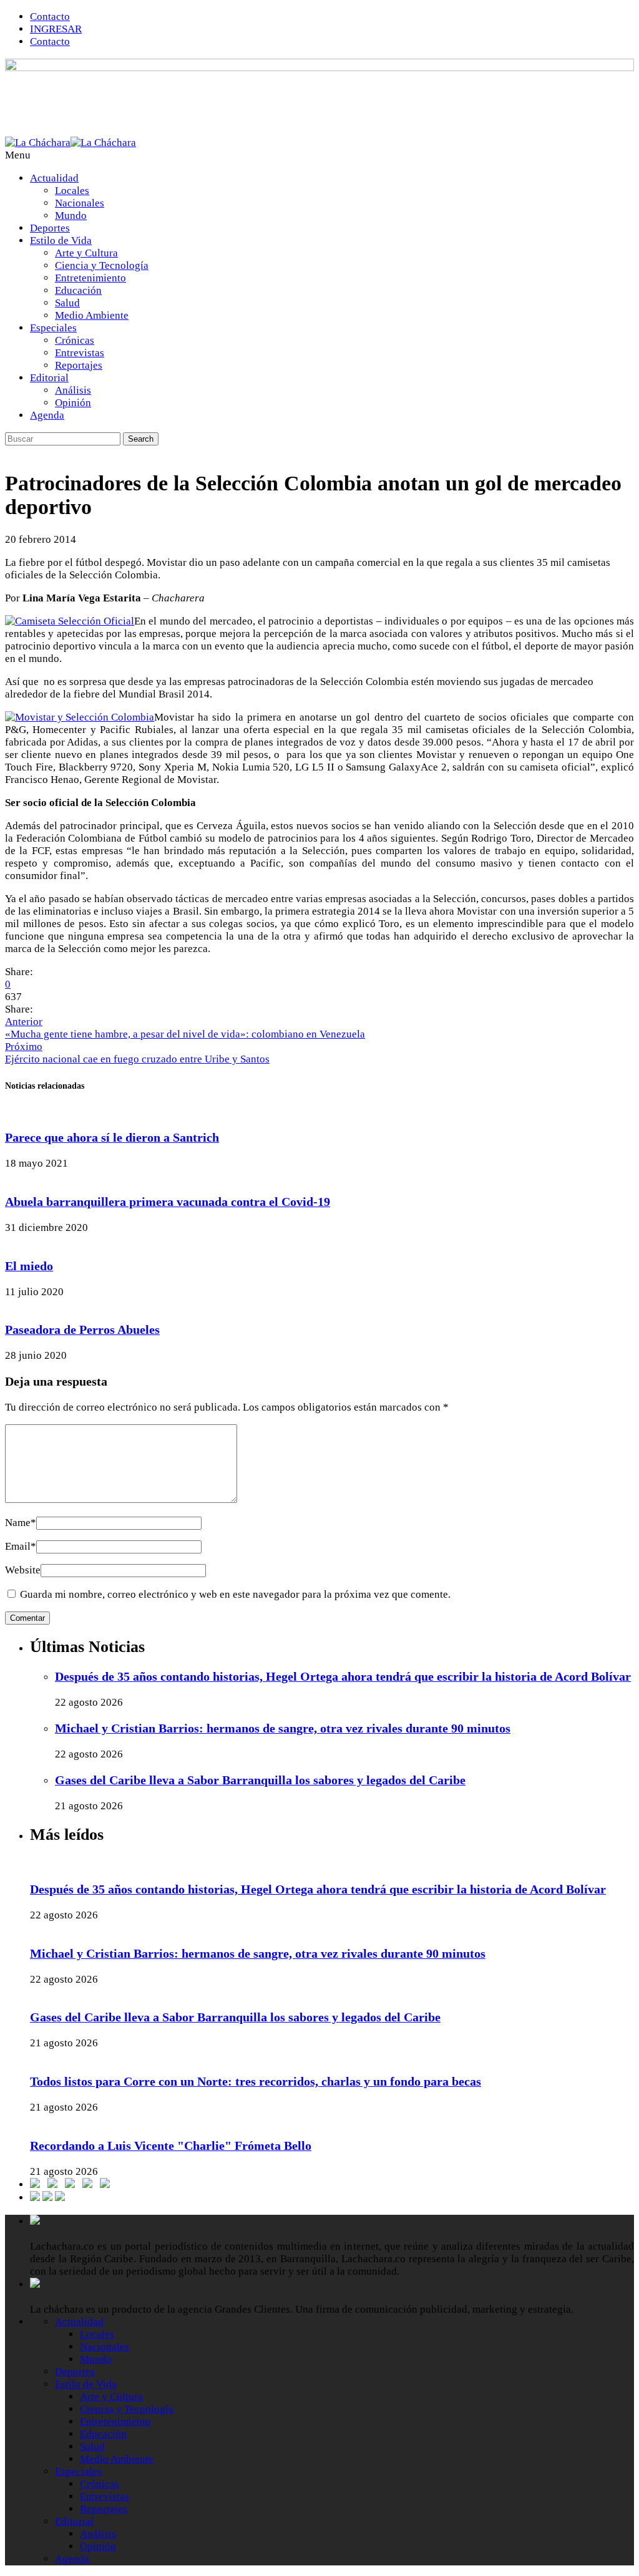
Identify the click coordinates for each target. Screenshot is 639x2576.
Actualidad (54, 178)
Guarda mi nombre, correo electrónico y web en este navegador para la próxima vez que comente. (235, 1594)
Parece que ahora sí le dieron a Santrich (112, 1137)
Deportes (50, 228)
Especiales (53, 328)
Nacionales (80, 203)
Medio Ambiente (92, 315)
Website (23, 1570)
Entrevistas (80, 353)
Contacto (50, 17)
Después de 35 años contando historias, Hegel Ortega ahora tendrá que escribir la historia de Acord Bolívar (343, 1676)
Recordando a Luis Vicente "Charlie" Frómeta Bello (171, 2146)
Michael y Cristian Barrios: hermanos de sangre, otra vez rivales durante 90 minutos (283, 1728)
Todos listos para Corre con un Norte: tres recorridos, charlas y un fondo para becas (256, 2081)
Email (21, 1546)
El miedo (29, 1266)
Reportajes (79, 365)
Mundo (71, 216)
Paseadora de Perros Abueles (82, 1329)
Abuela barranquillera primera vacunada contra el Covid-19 (168, 1202)
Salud (67, 303)
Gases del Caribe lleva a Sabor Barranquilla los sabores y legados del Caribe (260, 1780)
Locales (72, 191)
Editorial (49, 378)
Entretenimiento (90, 278)
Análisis (73, 390)
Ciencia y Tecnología (102, 265)
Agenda (47, 415)
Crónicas (75, 340)
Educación (78, 290)
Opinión (73, 403)
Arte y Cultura (86, 253)
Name (21, 1523)
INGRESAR (56, 29)
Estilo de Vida (61, 241)
